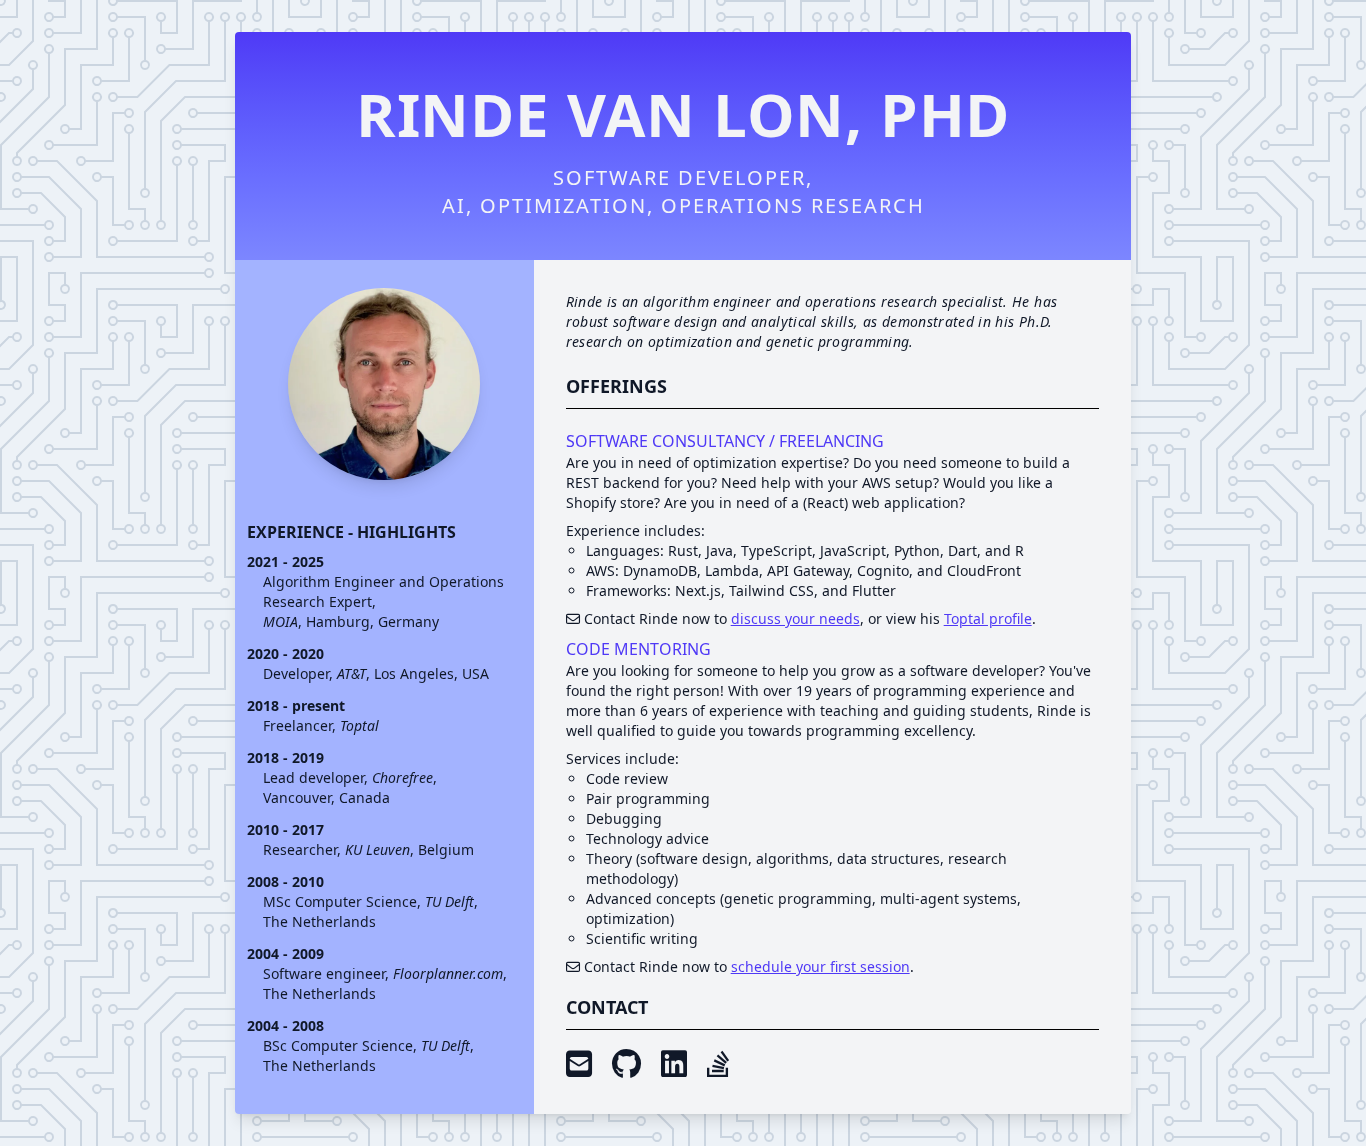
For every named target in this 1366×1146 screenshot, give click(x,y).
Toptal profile (988, 618)
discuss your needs (795, 618)
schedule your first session (820, 966)
